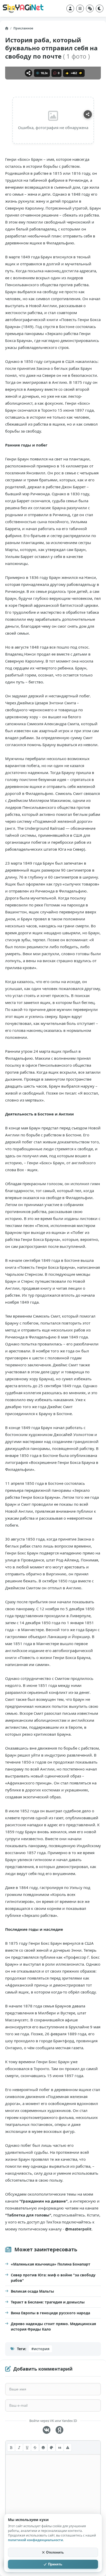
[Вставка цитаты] (60, 2447)
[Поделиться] (29, 73)
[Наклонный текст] (19, 2447)
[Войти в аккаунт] (70, 9)
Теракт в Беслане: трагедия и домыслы (48, 2302)
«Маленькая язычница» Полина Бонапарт (51, 2264)
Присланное (23, 28)
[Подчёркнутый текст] (27, 2447)
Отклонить (55, 2552)
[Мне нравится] (67, 73)
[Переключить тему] (100, 9)
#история (40, 2349)
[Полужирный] (11, 2447)
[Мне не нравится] (81, 73)
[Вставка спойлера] (68, 2447)
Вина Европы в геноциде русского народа (50, 2313)
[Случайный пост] (90, 9)
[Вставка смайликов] (43, 2447)
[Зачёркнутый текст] (35, 2447)
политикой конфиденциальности (36, 2540)
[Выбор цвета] (51, 2447)
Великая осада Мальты (32, 2291)
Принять (55, 2564)
